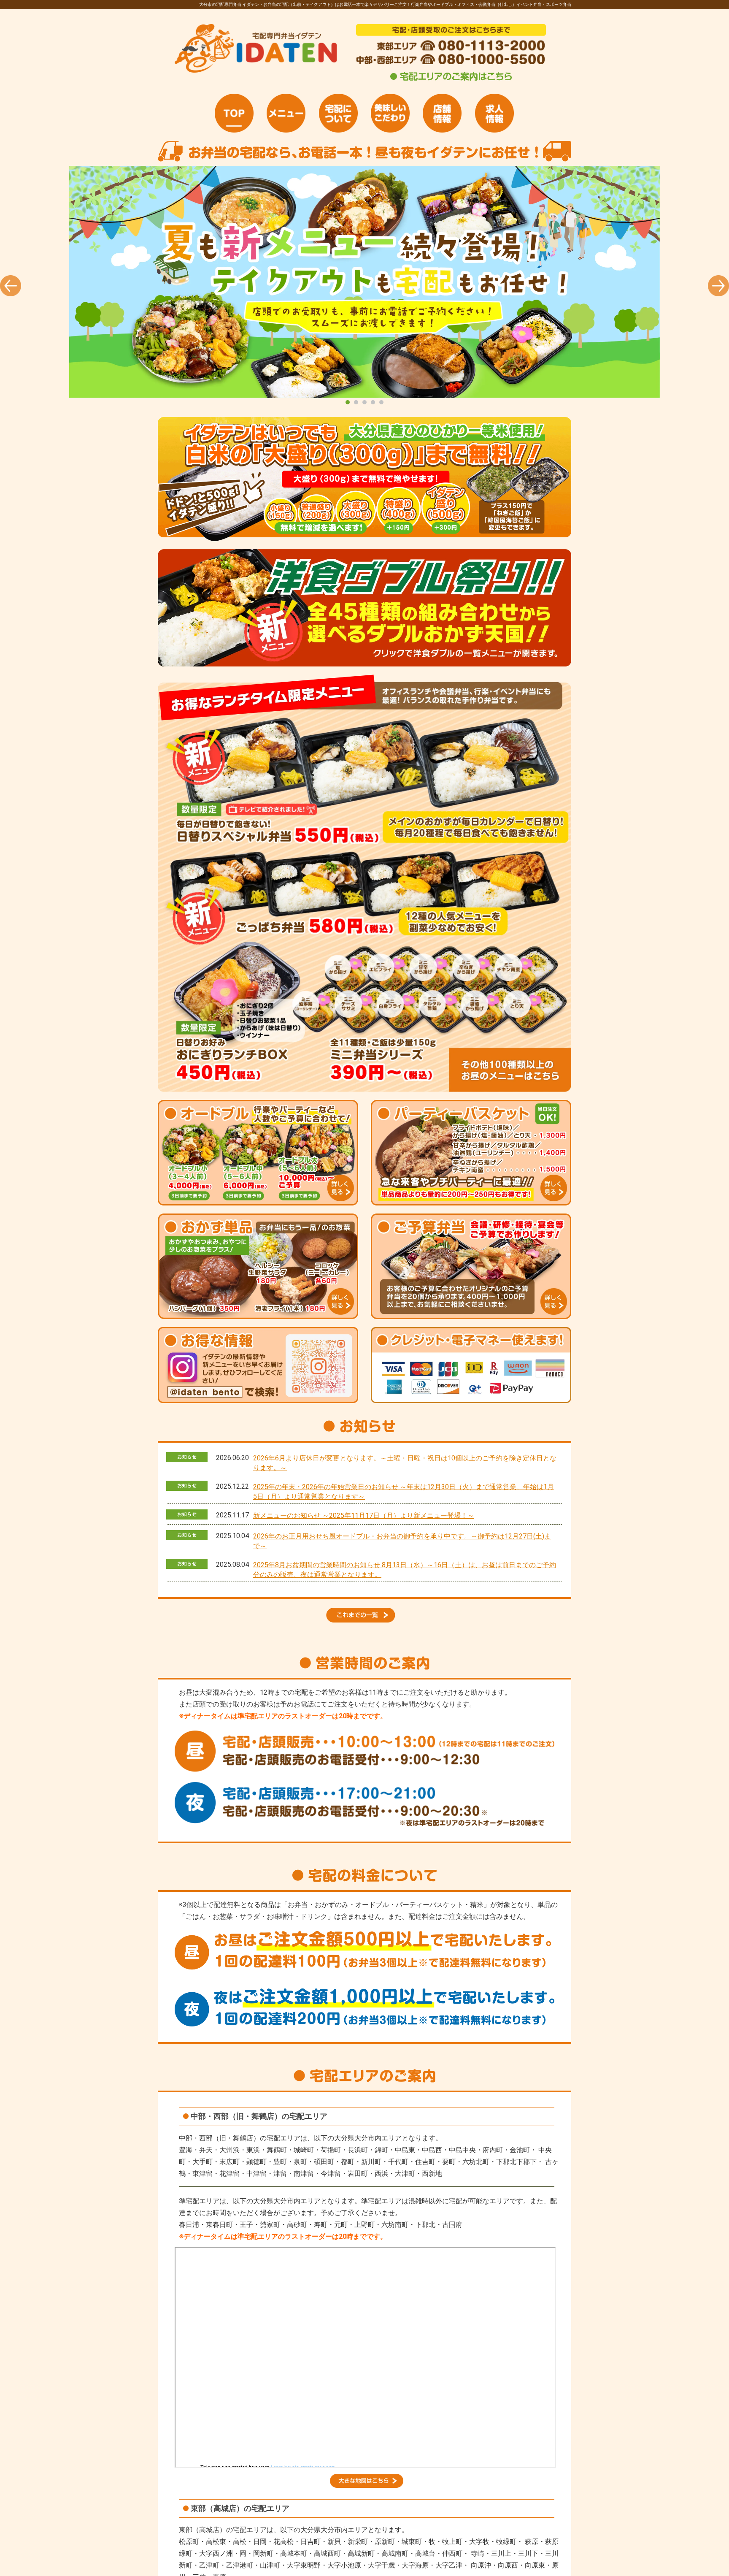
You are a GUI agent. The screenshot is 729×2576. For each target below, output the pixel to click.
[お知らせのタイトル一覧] (364, 1620)
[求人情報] (494, 113)
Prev (11, 286)
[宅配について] (338, 113)
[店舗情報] (442, 113)
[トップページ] (234, 113)
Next (718, 286)
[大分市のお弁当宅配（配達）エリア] (367, 2485)
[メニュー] (286, 113)
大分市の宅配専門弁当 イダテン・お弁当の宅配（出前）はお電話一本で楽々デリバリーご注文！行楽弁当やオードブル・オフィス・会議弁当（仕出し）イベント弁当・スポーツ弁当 (364, 282)
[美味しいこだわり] (390, 113)
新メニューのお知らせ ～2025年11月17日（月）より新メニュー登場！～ (364, 1516)
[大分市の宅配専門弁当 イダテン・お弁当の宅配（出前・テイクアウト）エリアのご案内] (451, 80)
